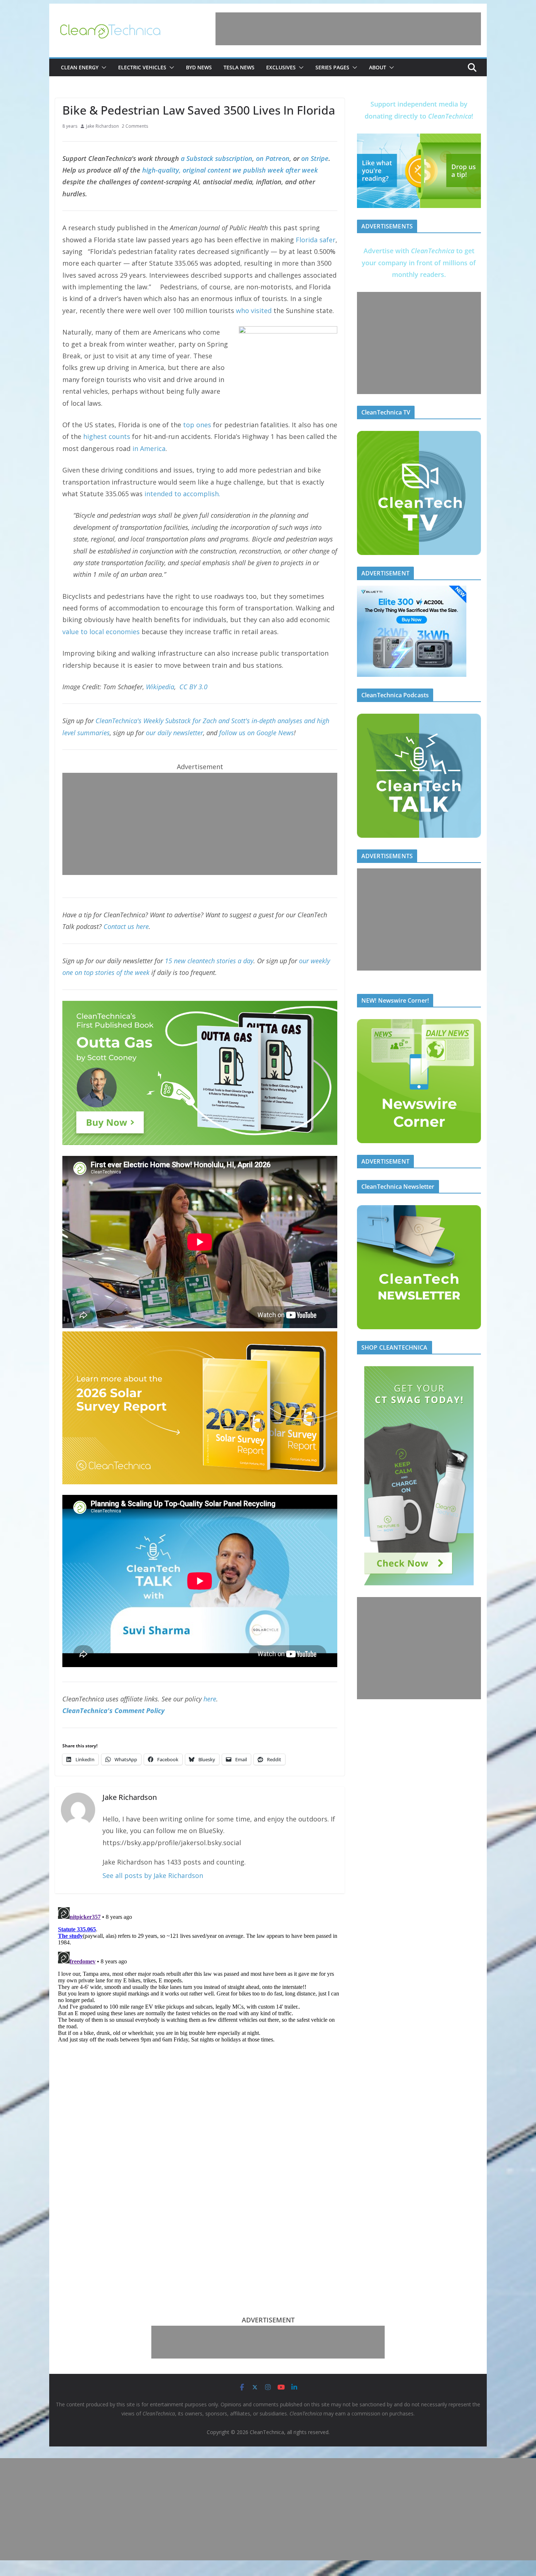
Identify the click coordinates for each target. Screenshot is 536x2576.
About (378, 67)
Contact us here (126, 926)
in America (149, 448)
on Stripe (315, 158)
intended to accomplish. (182, 494)
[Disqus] (200, 1995)
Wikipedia (160, 687)
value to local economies (101, 632)
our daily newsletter (174, 733)
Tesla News (239, 67)
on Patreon (273, 158)
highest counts (107, 436)
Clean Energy (80, 67)
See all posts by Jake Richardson (153, 1875)
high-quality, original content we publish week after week (230, 170)
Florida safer (316, 240)
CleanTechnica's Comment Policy (113, 1711)
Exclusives (281, 67)
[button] (102, 68)
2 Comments (135, 126)
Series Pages (332, 67)
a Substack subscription (217, 158)
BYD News (199, 67)
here (210, 1699)
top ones (197, 425)
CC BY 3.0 (193, 687)
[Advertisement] (348, 29)
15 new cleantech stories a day (209, 961)
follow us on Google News (257, 733)
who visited (254, 311)
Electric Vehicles (142, 67)
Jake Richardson (102, 126)
